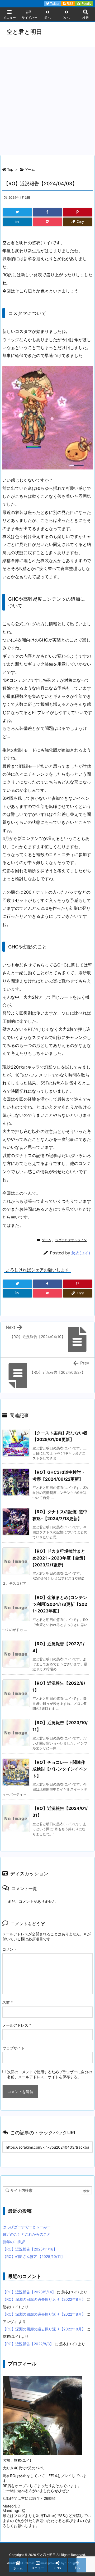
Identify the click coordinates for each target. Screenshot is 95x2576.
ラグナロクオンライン (71, 1240)
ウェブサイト (13, 2048)
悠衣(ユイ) (81, 1253)
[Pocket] (47, 222)
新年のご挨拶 (14, 2242)
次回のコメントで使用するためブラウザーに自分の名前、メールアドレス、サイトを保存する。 (50, 2074)
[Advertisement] (47, 98)
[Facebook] (47, 212)
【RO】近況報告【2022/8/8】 (28, 2344)
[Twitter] (17, 212)
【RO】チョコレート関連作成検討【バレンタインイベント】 (60, 1769)
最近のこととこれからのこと (27, 2234)
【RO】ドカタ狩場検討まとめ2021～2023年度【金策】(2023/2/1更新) (60, 1558)
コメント (10, 1949)
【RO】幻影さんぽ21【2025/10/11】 (34, 2256)
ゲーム (30, 169)
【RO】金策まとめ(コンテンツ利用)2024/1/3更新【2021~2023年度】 (60, 1604)
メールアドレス (17, 2025)
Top (10, 169)
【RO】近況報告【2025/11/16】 (30, 2249)
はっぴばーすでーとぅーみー (27, 2227)
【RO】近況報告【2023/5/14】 (29, 2292)
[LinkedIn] (17, 222)
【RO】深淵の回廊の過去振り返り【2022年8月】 (44, 2299)
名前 (8, 2002)
